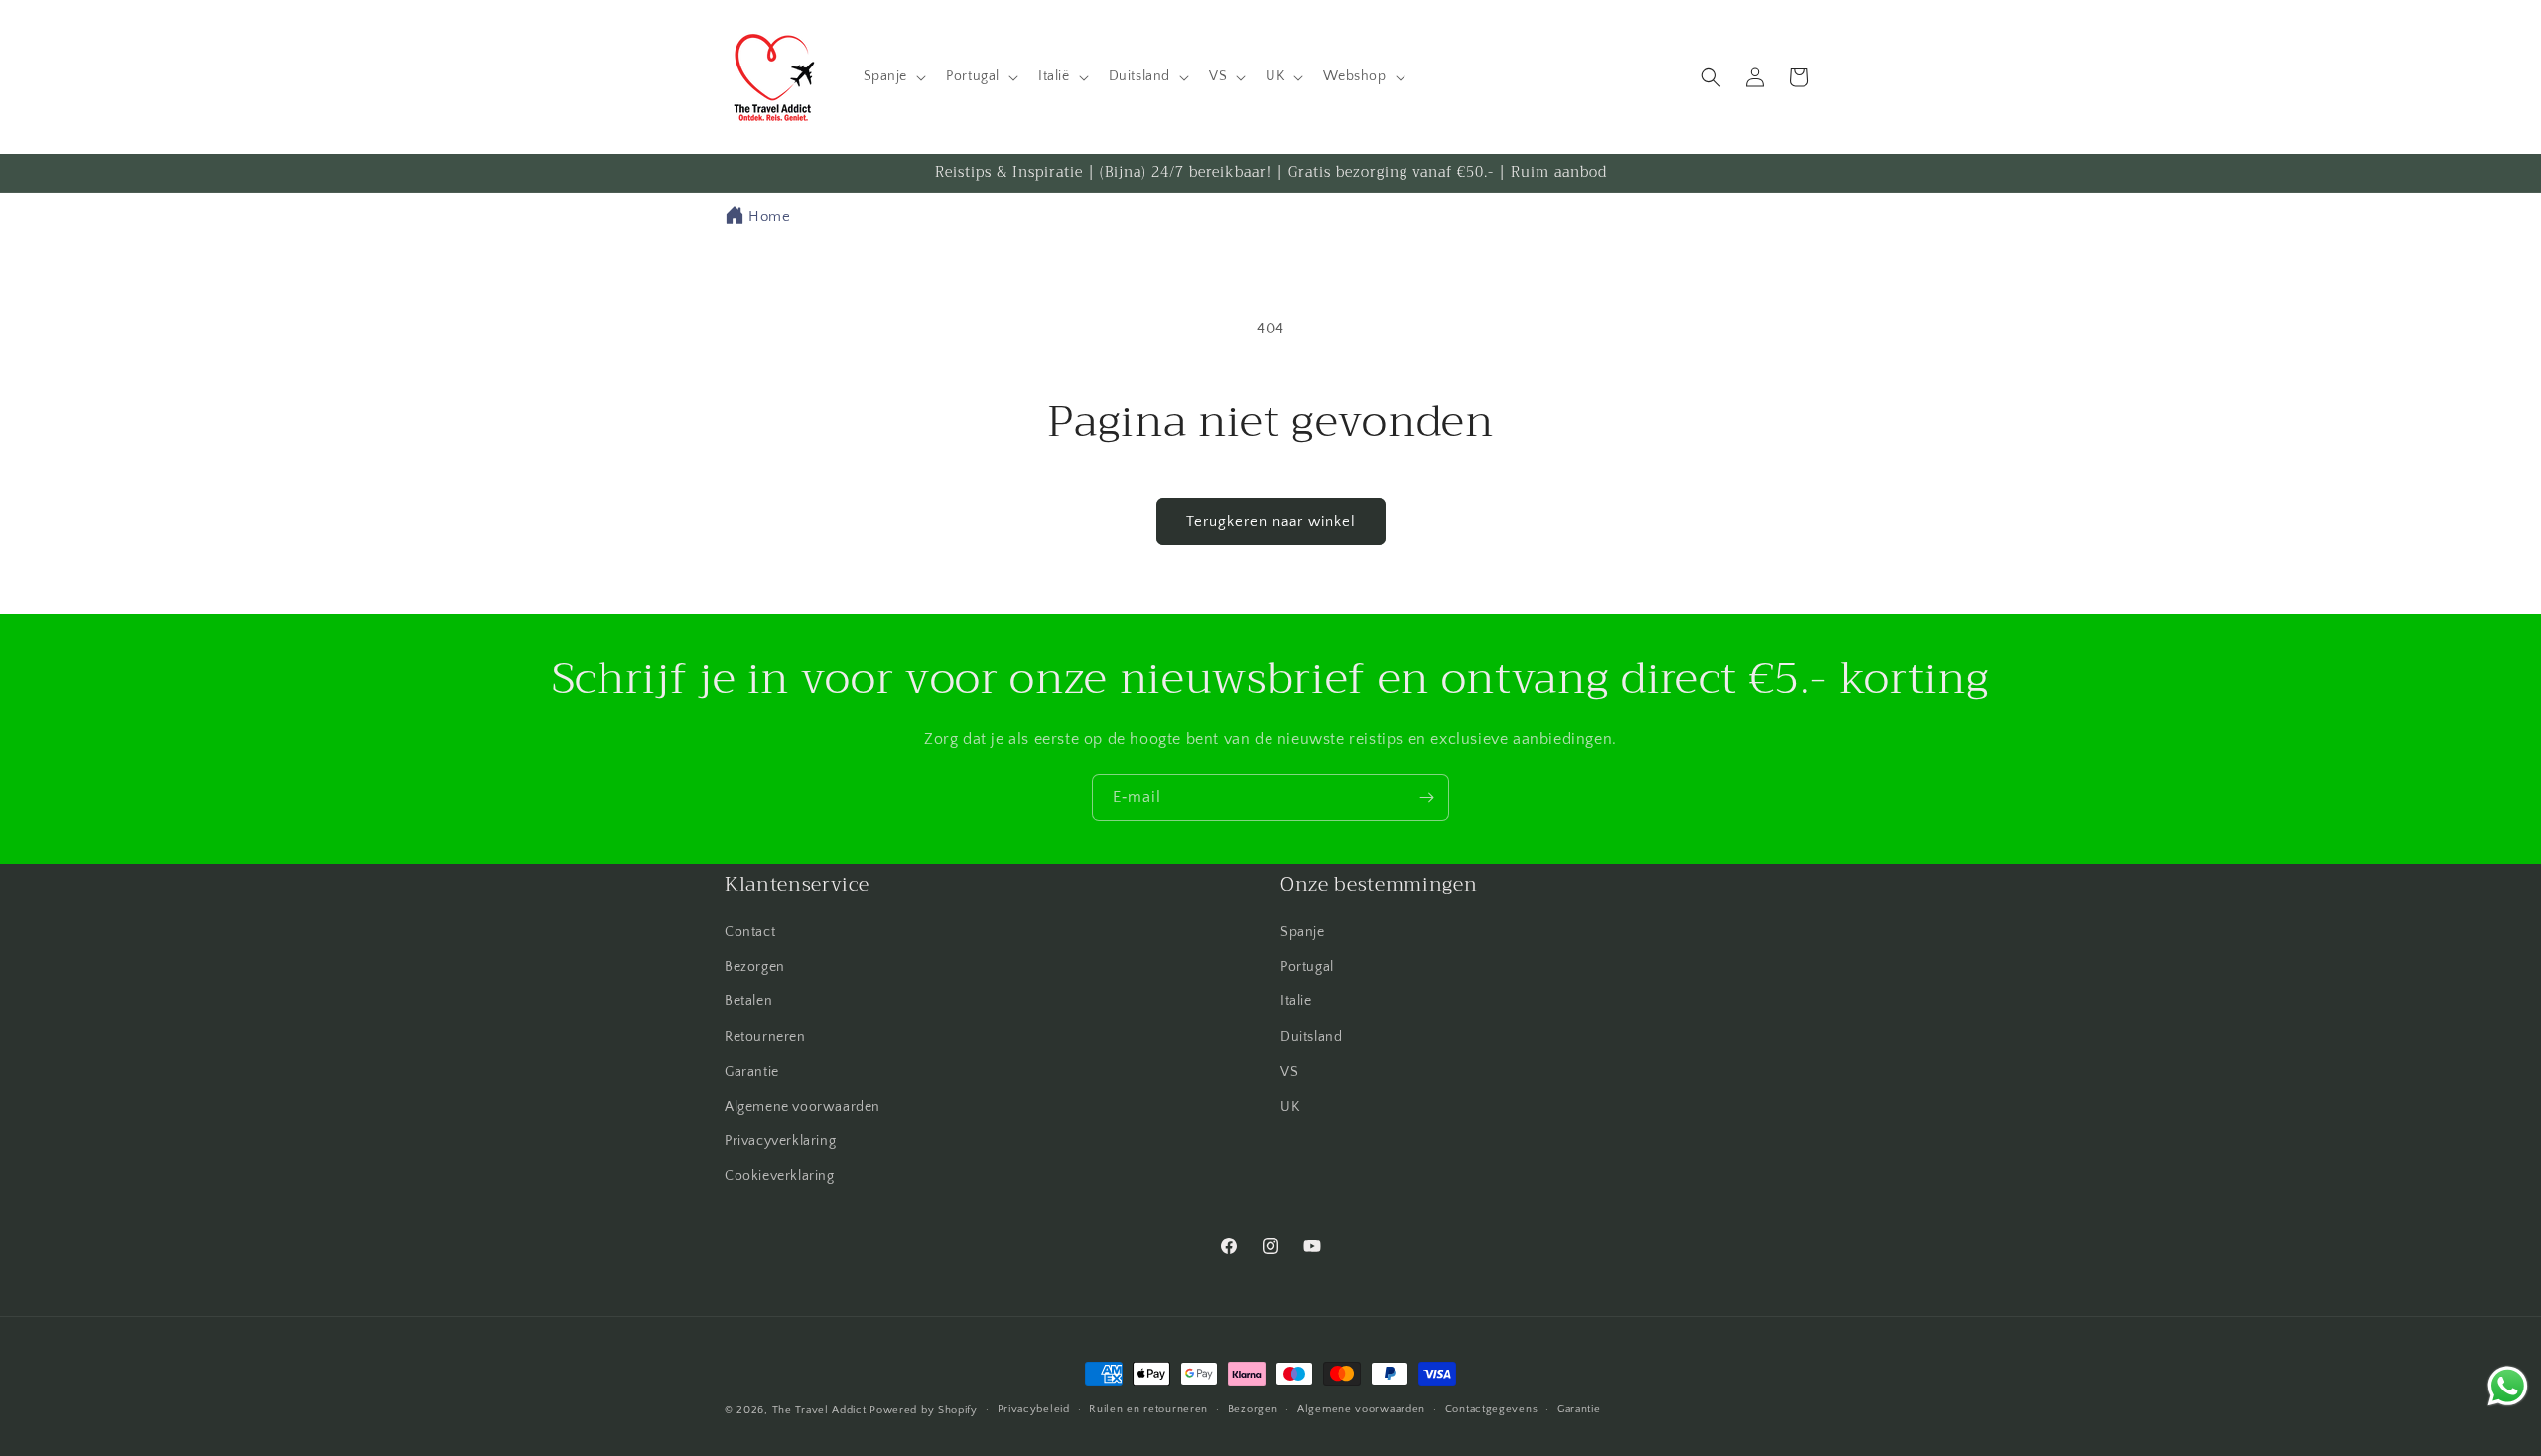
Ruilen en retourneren (1148, 1409)
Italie (1296, 1001)
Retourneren (765, 1037)
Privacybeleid (1034, 1409)
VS (1289, 1072)
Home (769, 217)
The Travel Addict (819, 1410)
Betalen (748, 1001)
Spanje (1303, 932)
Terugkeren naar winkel (1271, 522)
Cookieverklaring (780, 1176)
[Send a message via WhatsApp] (2508, 1386)
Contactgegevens (1492, 1409)
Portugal (1307, 967)
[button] (893, 76)
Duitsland (1311, 1037)
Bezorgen (755, 967)
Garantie (752, 1072)
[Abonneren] (1426, 797)
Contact (750, 932)
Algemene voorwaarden (802, 1107)
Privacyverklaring (780, 1141)
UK (1290, 1107)
